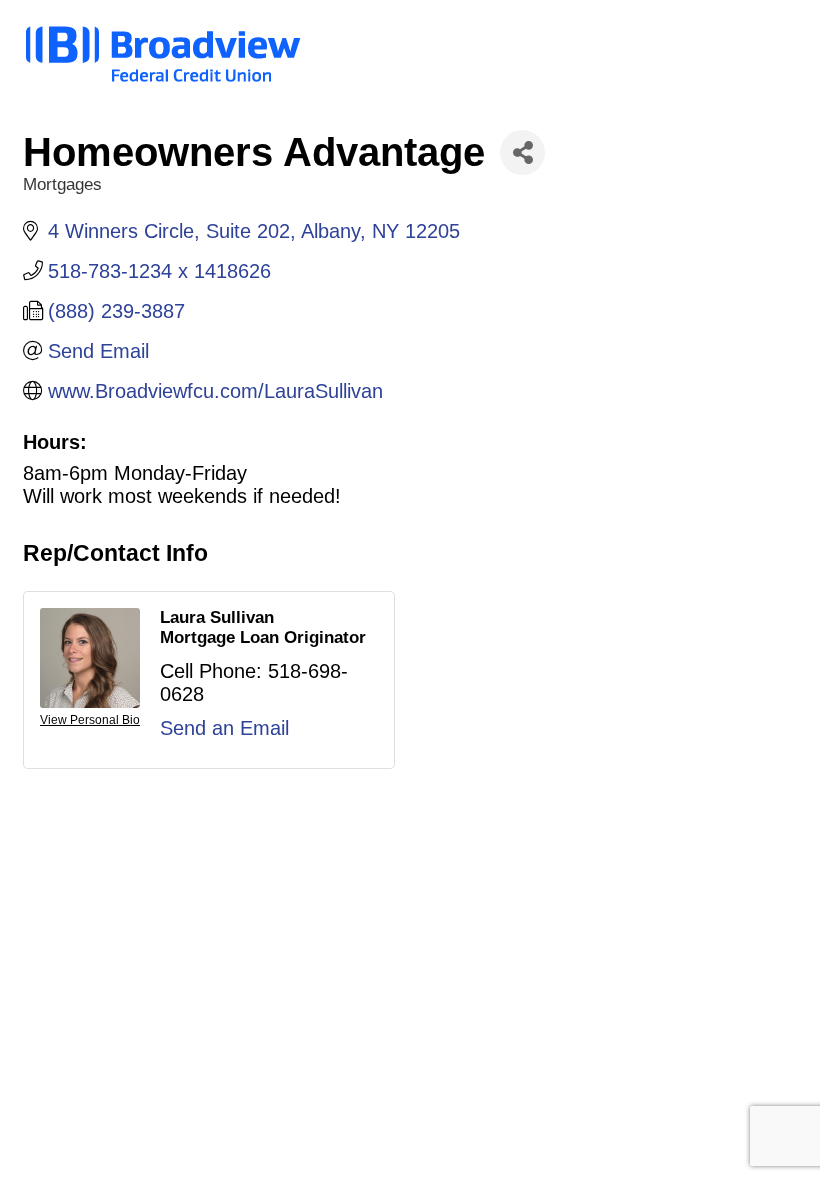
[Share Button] (522, 152)
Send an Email (224, 728)
